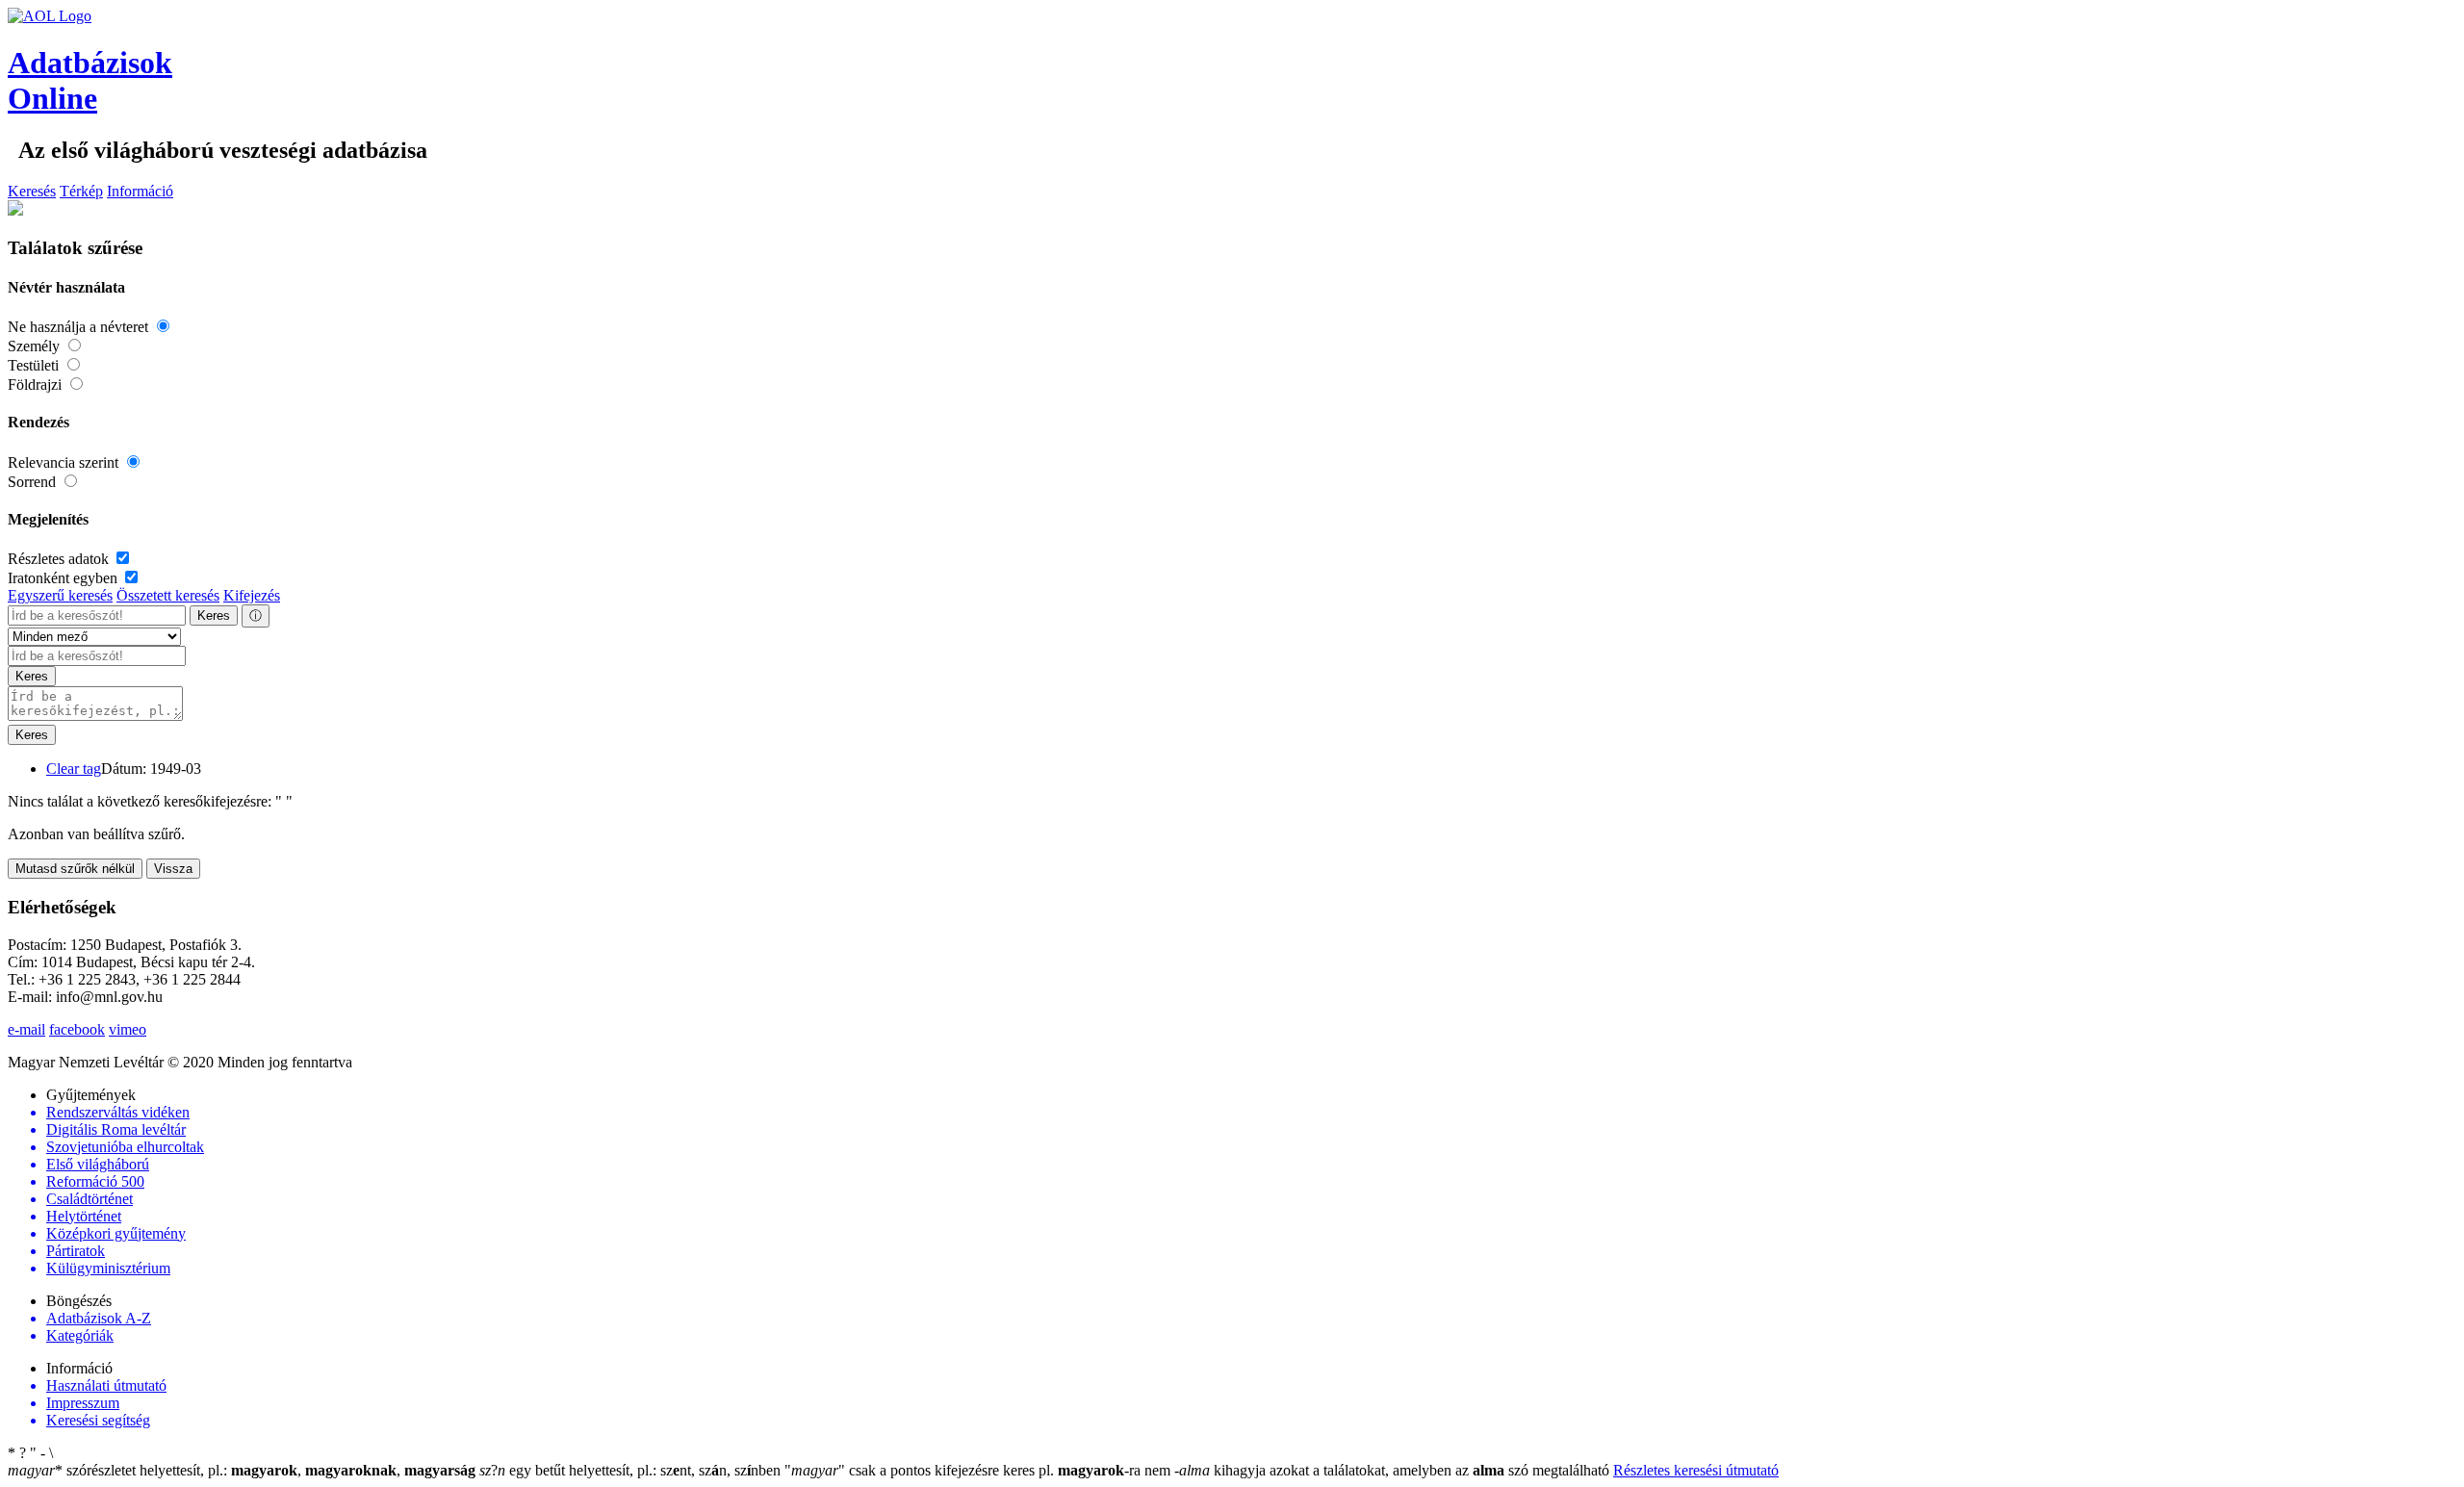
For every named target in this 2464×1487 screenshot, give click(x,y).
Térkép (81, 191)
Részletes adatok (60, 559)
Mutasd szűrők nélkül (75, 869)
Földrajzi (37, 385)
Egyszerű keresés (60, 595)
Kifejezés (252, 595)
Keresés (32, 191)
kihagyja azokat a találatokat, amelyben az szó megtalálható (1394, 1470)
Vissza (173, 869)
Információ (140, 191)
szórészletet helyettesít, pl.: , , (242, 1470)
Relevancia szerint (65, 462)
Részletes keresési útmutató (1696, 1470)
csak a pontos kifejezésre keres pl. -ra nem (979, 1470)
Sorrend (34, 482)
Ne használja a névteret (80, 327)
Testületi (35, 365)
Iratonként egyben (64, 578)
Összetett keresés (168, 595)
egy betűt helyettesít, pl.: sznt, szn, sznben (632, 1470)
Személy (36, 346)
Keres (214, 615)
